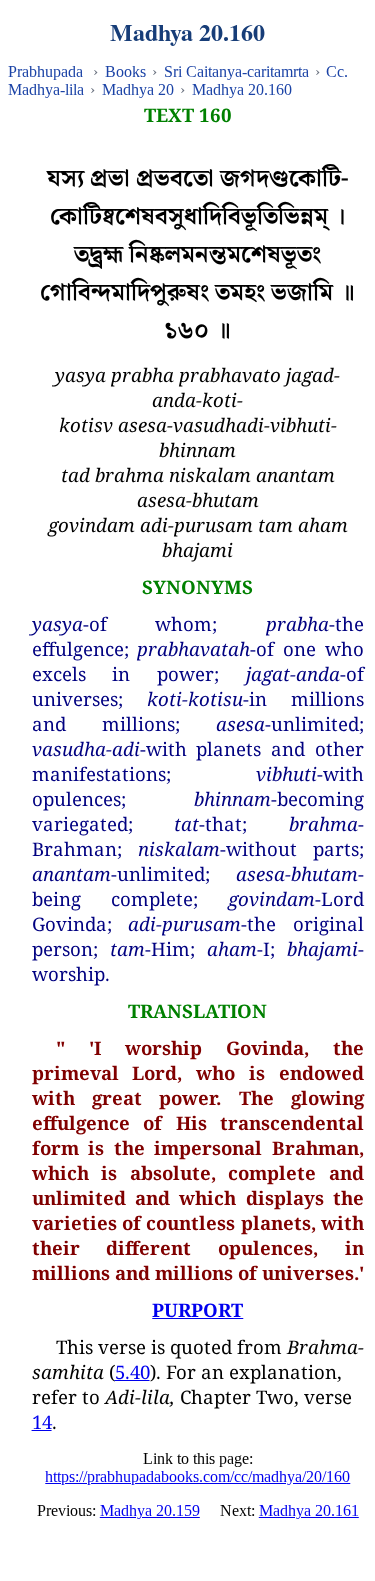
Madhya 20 (138, 89)
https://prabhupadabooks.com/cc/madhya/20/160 (197, 1476)
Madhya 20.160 (242, 89)
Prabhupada (45, 71)
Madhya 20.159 (150, 1510)
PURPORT (197, 1309)
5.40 (132, 1371)
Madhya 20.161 (309, 1510)
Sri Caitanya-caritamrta (236, 71)
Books (125, 71)
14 (42, 1421)
